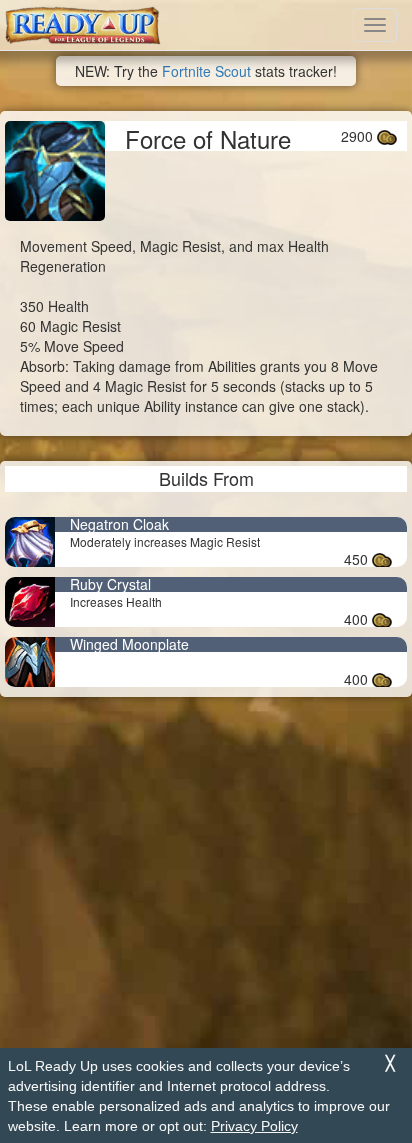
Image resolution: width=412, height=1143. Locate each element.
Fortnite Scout (206, 71)
